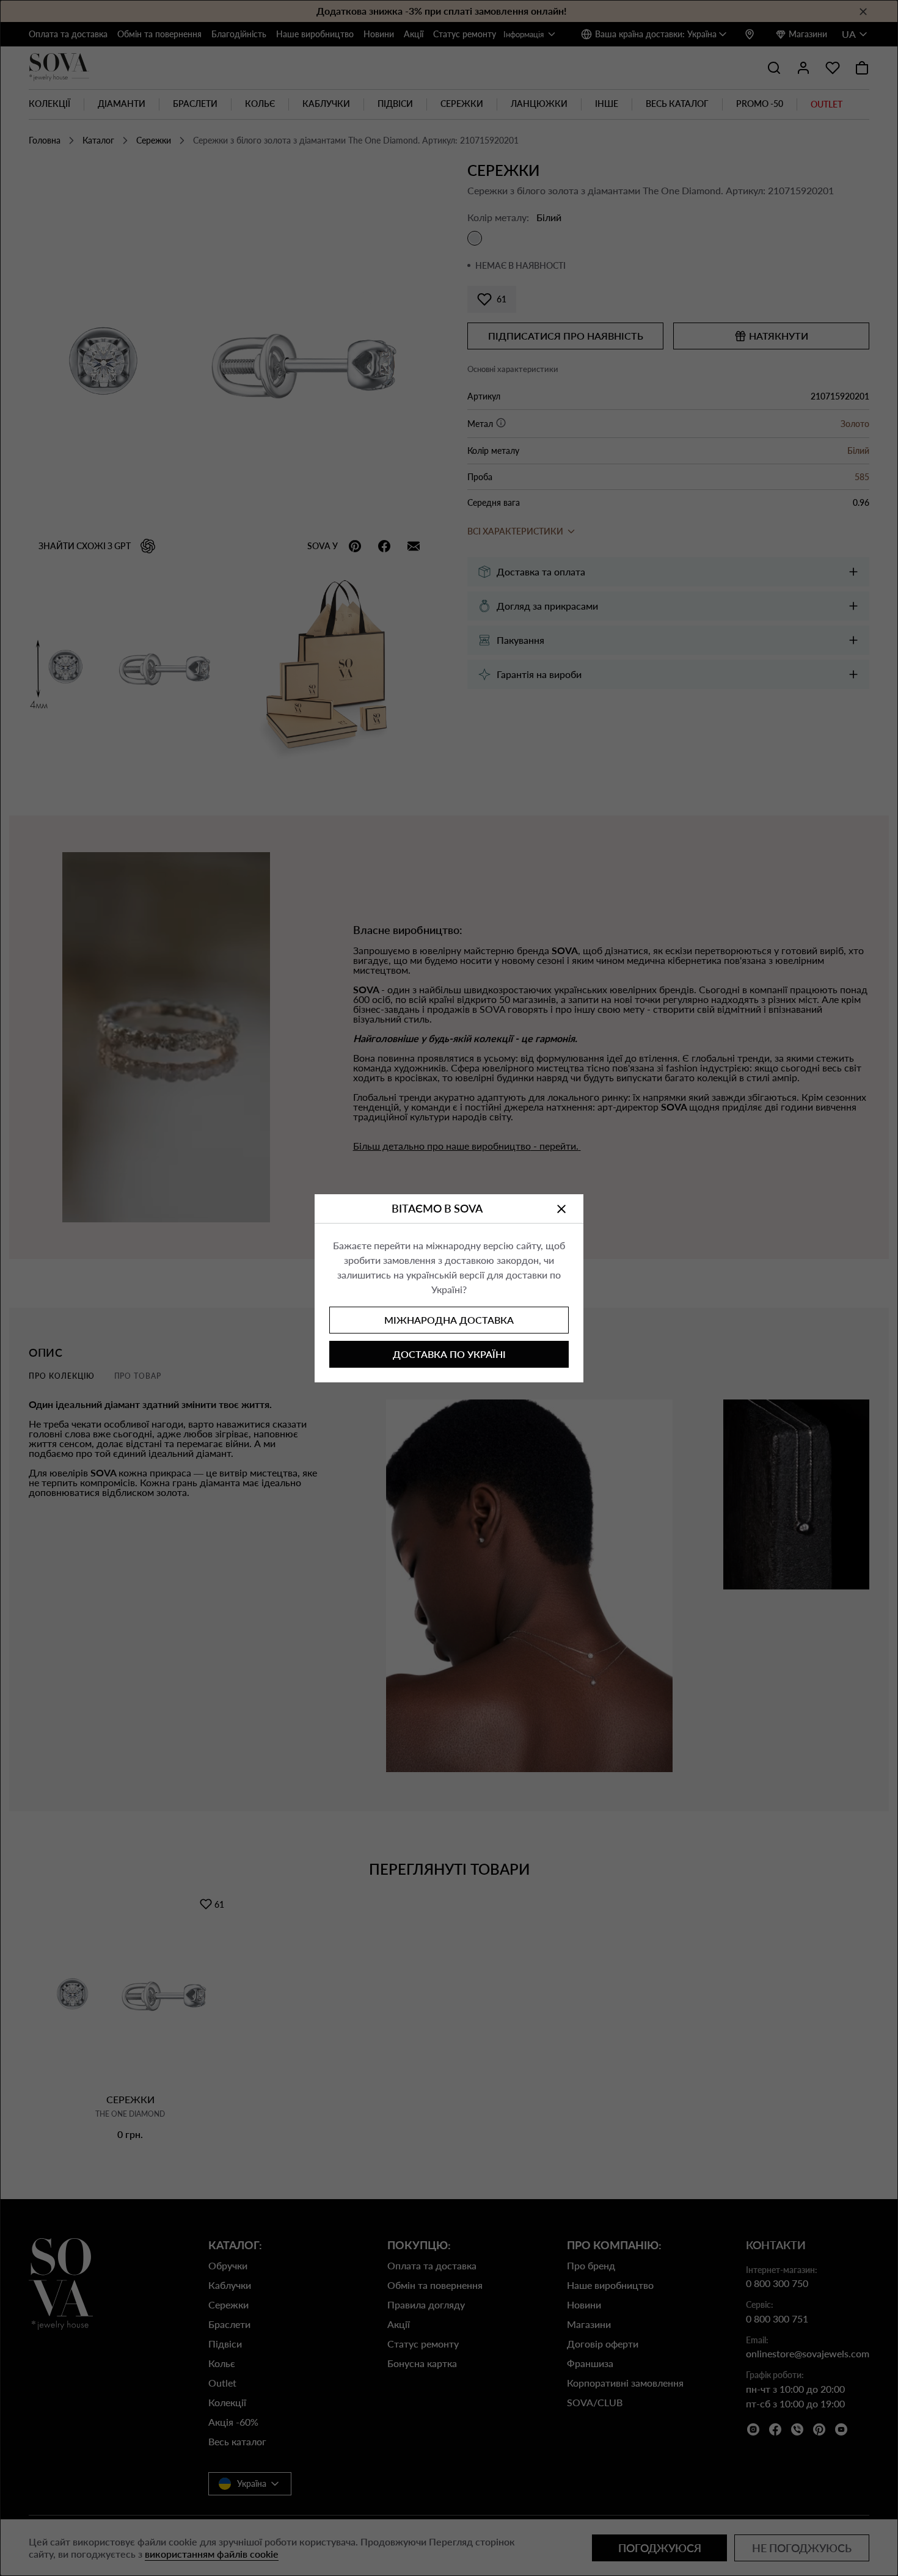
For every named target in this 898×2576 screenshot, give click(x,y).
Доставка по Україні (449, 1354)
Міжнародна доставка (449, 1320)
